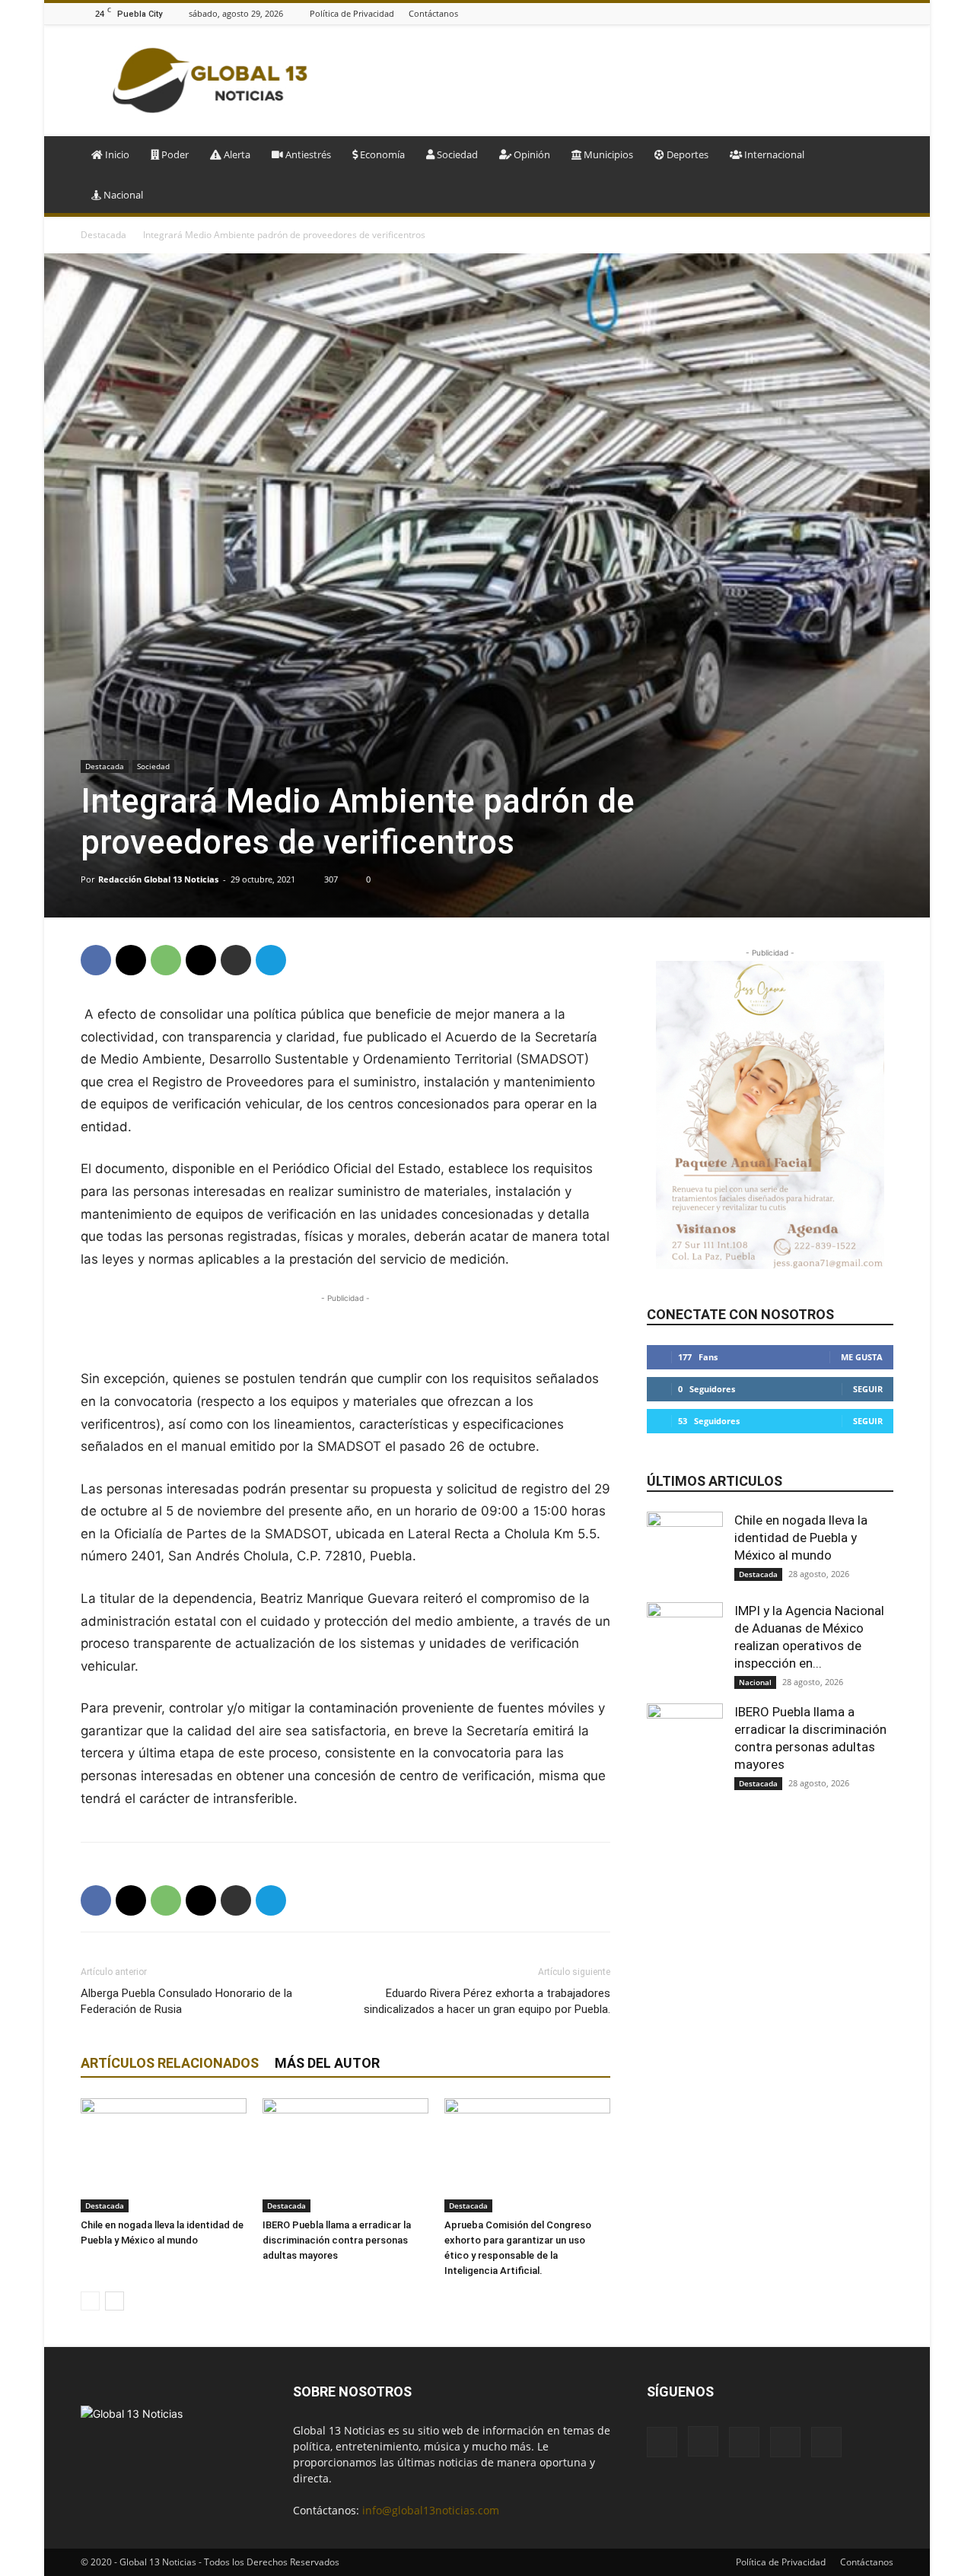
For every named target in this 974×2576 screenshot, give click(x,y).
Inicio (116, 154)
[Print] (236, 960)
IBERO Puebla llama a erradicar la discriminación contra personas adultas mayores (337, 2240)
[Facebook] (809, 13)
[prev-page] (90, 2301)
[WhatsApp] (166, 960)
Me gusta (862, 1357)
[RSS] (866, 13)
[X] (885, 13)
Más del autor (327, 2063)
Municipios (607, 154)
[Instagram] (828, 13)
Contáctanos (433, 13)
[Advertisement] (616, 81)
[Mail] (847, 13)
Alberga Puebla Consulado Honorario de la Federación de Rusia (186, 2001)
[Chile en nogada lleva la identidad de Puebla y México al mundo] (164, 2155)
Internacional (773, 154)
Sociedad (456, 154)
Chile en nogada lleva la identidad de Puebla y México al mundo (801, 1538)
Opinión (531, 154)
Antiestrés (307, 154)
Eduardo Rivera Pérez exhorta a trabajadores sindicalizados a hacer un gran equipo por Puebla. (487, 2001)
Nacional (122, 195)
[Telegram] (271, 960)
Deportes (686, 154)
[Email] (201, 960)
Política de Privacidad (352, 13)
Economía (381, 154)
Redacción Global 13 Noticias (158, 879)
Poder (174, 154)
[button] (875, 156)
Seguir (868, 1389)
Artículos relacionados (170, 2063)
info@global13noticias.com (431, 2510)
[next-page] (115, 2301)
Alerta (236, 154)
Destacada (103, 235)
